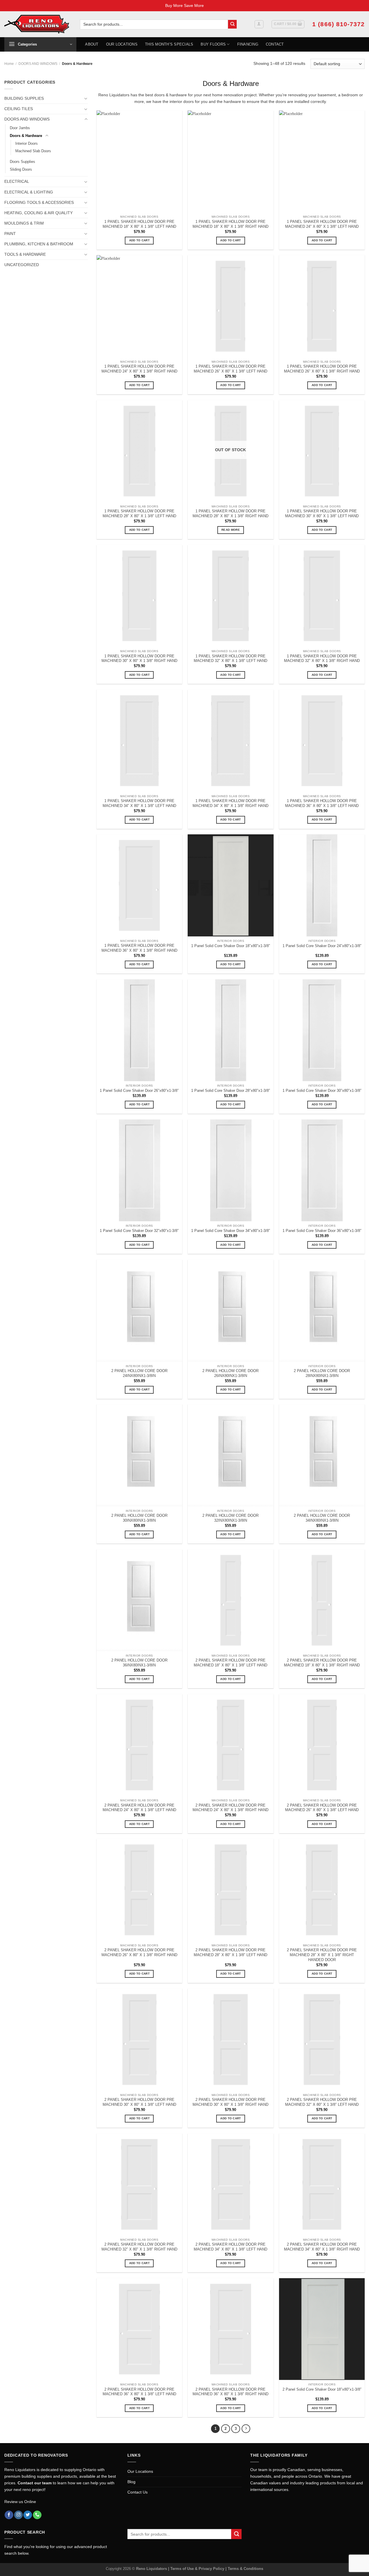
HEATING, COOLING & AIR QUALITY (38, 213)
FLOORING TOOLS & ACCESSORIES (39, 202)
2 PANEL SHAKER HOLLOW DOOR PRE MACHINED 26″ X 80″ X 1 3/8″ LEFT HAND (322, 1808)
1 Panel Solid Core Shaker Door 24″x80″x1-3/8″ (322, 946)
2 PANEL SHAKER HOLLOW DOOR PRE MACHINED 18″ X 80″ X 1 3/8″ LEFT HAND (230, 1663)
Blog (131, 2482)
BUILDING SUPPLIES (24, 98)
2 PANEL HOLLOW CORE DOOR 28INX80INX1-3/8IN (322, 1373)
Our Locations (122, 44)
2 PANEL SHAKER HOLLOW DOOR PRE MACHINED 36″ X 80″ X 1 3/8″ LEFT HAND (139, 2392)
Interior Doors (27, 143)
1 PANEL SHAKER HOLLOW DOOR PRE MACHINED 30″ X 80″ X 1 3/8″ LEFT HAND (322, 513)
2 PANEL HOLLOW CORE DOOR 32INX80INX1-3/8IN (230, 1518)
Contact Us (138, 2492)
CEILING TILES (19, 109)
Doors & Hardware (26, 136)
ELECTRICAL (17, 181)
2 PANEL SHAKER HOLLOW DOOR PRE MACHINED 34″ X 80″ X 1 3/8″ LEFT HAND (230, 2247)
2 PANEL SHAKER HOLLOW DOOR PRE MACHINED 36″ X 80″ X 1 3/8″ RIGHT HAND (230, 2392)
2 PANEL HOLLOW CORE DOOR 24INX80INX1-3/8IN (139, 1373)
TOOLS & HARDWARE (25, 254)
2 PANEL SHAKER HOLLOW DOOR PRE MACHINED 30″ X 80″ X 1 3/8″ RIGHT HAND (230, 2102)
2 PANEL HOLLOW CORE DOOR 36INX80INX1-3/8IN (139, 1663)
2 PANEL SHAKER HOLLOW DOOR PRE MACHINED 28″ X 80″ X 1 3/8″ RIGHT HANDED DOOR (322, 1955)
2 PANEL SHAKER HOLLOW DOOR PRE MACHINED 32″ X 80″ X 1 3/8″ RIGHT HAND (139, 2247)
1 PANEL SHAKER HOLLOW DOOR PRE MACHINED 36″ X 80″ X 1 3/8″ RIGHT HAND (139, 948)
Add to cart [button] (139, 240)
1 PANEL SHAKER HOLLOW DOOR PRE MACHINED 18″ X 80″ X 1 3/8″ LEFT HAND (139, 224)
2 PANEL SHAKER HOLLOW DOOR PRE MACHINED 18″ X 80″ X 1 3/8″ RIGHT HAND (322, 1663)
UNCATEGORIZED (22, 265)
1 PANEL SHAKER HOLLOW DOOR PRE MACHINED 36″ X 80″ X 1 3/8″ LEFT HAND (322, 803)
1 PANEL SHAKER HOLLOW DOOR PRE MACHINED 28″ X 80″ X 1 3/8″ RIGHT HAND (230, 513)
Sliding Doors (21, 169)
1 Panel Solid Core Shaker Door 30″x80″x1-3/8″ (322, 1091)
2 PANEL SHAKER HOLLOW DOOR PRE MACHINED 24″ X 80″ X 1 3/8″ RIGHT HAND (230, 1808)
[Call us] (37, 2515)
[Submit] (232, 24)
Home (9, 64)
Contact (275, 44)
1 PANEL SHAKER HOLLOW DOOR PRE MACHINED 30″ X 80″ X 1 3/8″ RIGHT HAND (139, 658)
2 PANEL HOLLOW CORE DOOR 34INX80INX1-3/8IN (322, 1518)
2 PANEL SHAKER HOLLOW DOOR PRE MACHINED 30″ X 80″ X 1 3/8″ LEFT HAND (139, 2102)
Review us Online (20, 2502)
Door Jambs (20, 128)
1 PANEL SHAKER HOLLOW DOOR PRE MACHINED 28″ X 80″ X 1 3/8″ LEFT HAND (139, 513)
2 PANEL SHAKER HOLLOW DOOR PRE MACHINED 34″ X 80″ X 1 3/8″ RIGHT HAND (322, 2247)
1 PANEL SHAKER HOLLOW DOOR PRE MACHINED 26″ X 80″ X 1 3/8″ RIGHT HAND (322, 369)
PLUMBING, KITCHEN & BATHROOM (39, 244)
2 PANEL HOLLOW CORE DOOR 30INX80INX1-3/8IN (139, 1518)
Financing (248, 44)
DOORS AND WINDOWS (38, 64)
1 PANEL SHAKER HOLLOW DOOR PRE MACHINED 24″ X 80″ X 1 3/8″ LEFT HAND (322, 224)
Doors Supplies (22, 162)
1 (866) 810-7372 (338, 24)
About (92, 44)
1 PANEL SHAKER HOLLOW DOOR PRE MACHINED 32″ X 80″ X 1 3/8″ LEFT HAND (230, 658)
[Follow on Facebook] (9, 2515)
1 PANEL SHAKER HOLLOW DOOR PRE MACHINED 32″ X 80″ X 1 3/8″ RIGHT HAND (322, 658)
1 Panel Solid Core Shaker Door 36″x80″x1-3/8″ (322, 1231)
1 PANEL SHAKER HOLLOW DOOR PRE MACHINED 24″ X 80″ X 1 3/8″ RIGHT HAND (139, 369)
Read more (231, 530)
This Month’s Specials (169, 44)
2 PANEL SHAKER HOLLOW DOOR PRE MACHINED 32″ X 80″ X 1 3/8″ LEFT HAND (322, 2102)
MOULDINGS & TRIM (24, 223)
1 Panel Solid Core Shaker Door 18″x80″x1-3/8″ (231, 946)
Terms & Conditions (245, 2569)
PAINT (10, 234)
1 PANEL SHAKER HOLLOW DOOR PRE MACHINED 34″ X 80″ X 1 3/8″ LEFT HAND (139, 803)
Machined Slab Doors (33, 151)
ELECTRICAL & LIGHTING (29, 192)
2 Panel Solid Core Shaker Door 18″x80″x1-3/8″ (322, 2389)
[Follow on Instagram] (18, 2515)
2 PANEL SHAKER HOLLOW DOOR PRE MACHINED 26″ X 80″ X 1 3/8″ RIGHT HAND (139, 1952)
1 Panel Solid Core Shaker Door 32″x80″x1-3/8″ (139, 1231)
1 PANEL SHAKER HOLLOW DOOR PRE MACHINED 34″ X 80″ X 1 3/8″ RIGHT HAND (230, 803)
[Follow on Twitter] (28, 2515)
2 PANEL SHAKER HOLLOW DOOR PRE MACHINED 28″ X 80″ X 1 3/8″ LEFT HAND (230, 1952)
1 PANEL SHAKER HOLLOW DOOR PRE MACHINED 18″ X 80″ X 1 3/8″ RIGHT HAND (230, 224)
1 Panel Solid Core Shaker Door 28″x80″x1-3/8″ (231, 1091)
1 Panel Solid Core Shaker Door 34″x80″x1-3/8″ (231, 1231)
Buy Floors (213, 44)
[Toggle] (86, 98)
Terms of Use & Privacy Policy (198, 2569)
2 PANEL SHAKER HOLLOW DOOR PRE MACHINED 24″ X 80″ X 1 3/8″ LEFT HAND (139, 1808)
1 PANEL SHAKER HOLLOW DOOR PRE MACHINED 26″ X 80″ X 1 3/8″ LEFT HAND (230, 369)
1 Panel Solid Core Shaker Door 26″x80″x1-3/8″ (139, 1091)
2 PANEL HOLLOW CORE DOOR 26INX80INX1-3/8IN (230, 1373)
